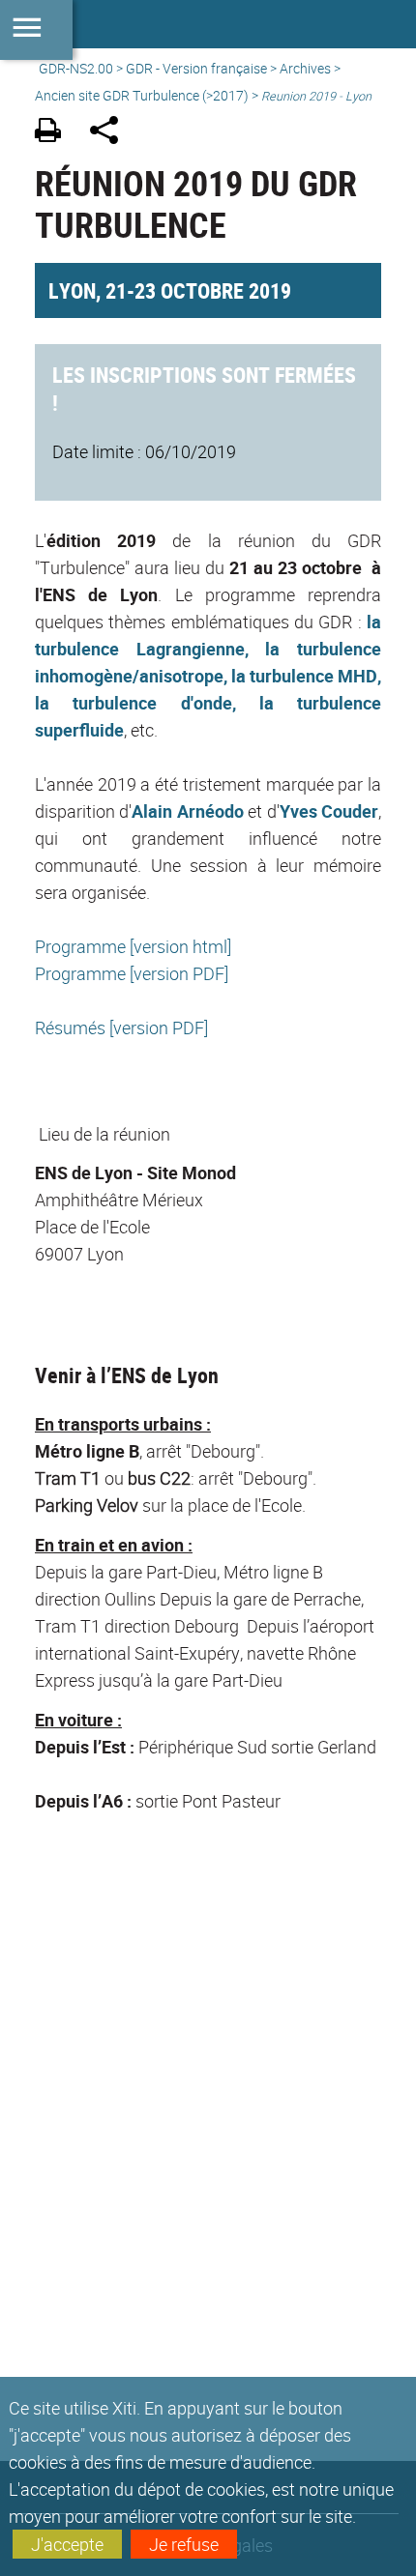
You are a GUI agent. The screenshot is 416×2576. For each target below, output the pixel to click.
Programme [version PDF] (132, 973)
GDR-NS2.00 (76, 68)
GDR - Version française (196, 68)
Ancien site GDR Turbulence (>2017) (142, 95)
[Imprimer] (55, 133)
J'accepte (67, 2544)
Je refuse (184, 2544)
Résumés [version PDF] (121, 1028)
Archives (305, 68)
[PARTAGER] (111, 133)
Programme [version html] (133, 946)
